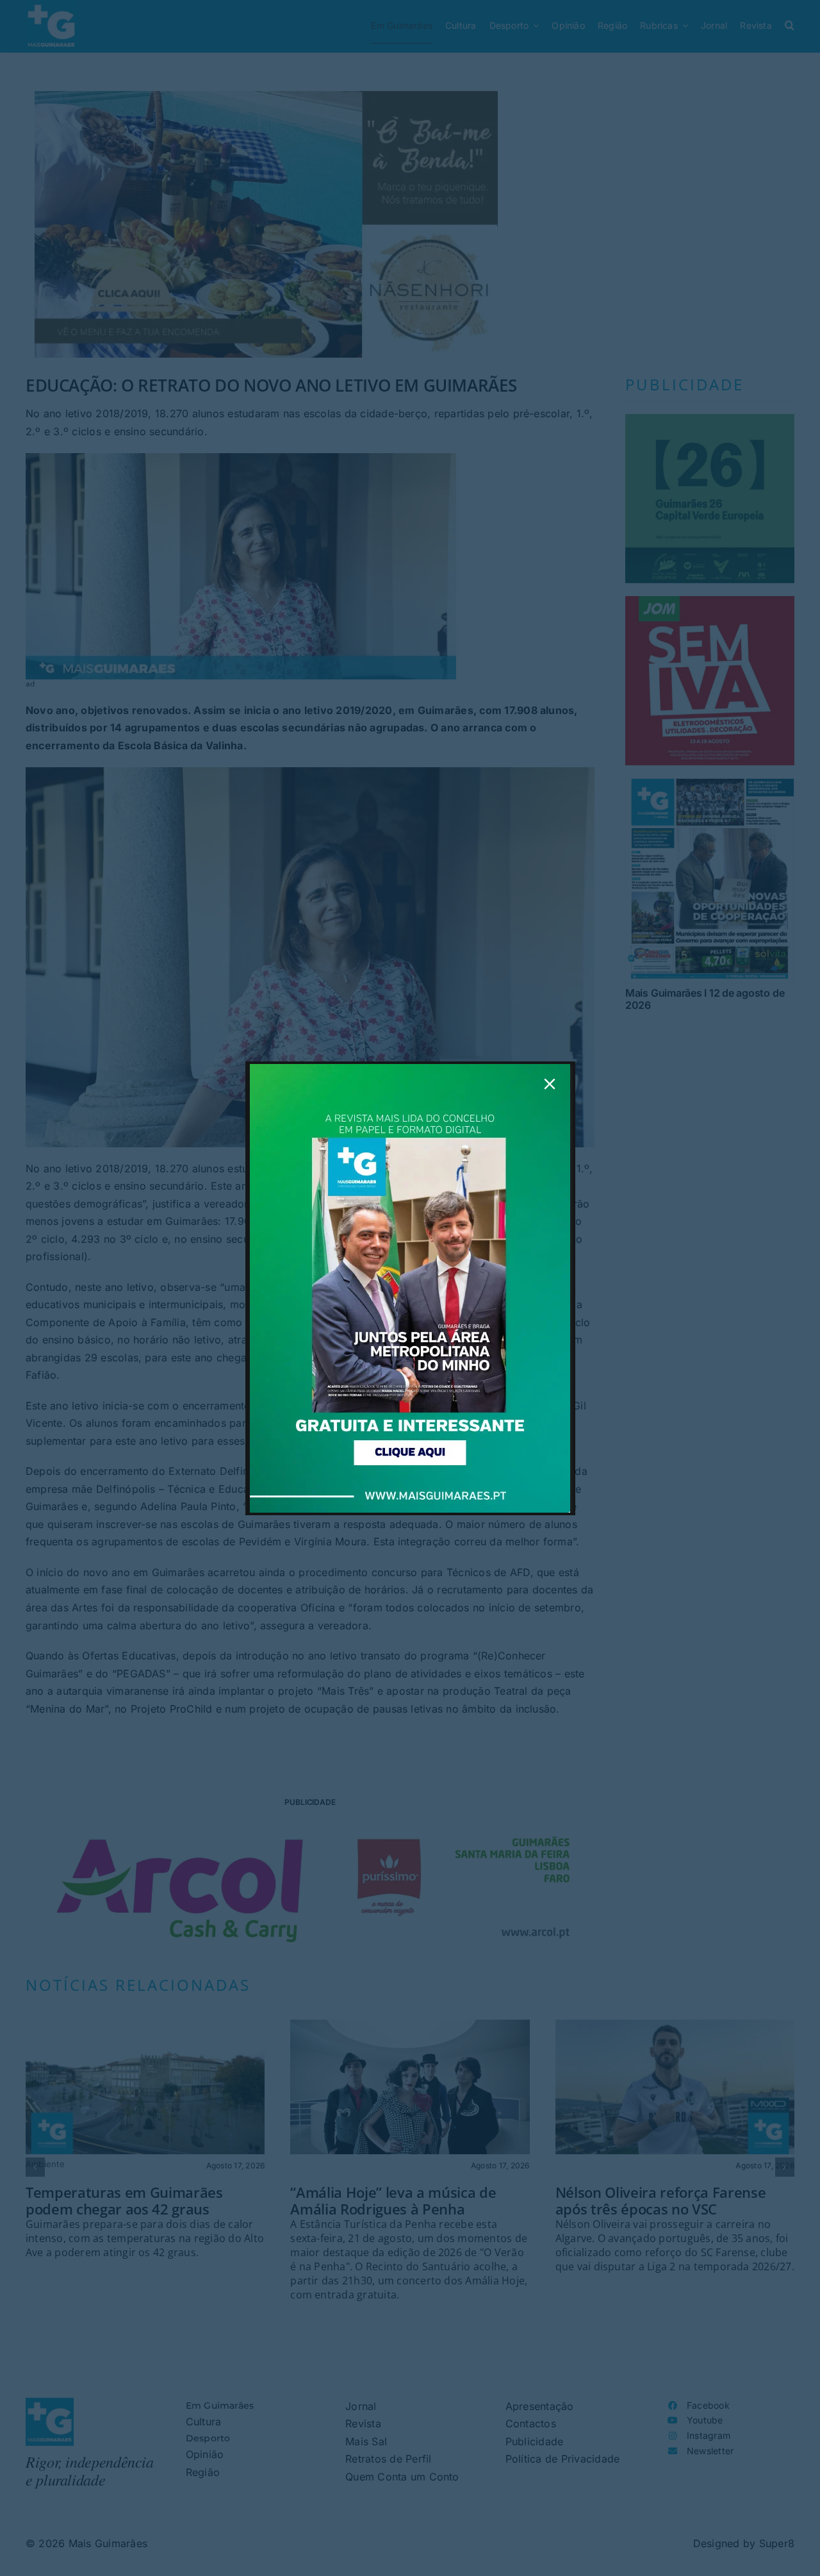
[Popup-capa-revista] (410, 1069)
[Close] (550, 1084)
